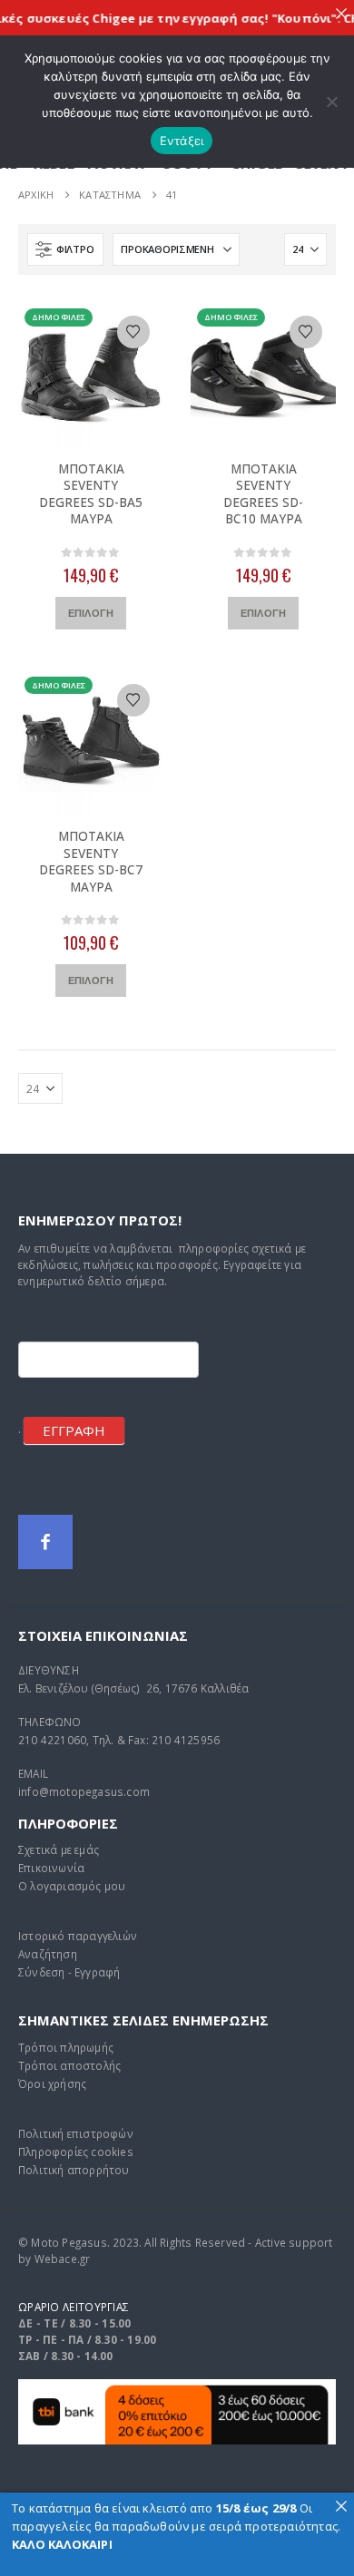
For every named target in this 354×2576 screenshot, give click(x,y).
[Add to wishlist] (133, 332)
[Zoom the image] (177, 2388)
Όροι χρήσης (52, 2083)
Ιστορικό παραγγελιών (78, 1936)
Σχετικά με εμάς (59, 1849)
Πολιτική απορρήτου (74, 2170)
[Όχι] (331, 102)
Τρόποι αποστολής (69, 2065)
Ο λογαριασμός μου (72, 1886)
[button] (65, 249)
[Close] (341, 13)
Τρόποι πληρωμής (66, 2047)
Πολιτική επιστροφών (76, 2133)
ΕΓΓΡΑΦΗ (74, 1430)
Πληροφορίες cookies (76, 2152)
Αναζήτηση (48, 1954)
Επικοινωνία (51, 1868)
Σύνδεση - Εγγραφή (69, 1972)
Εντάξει (182, 141)
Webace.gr (63, 2259)
